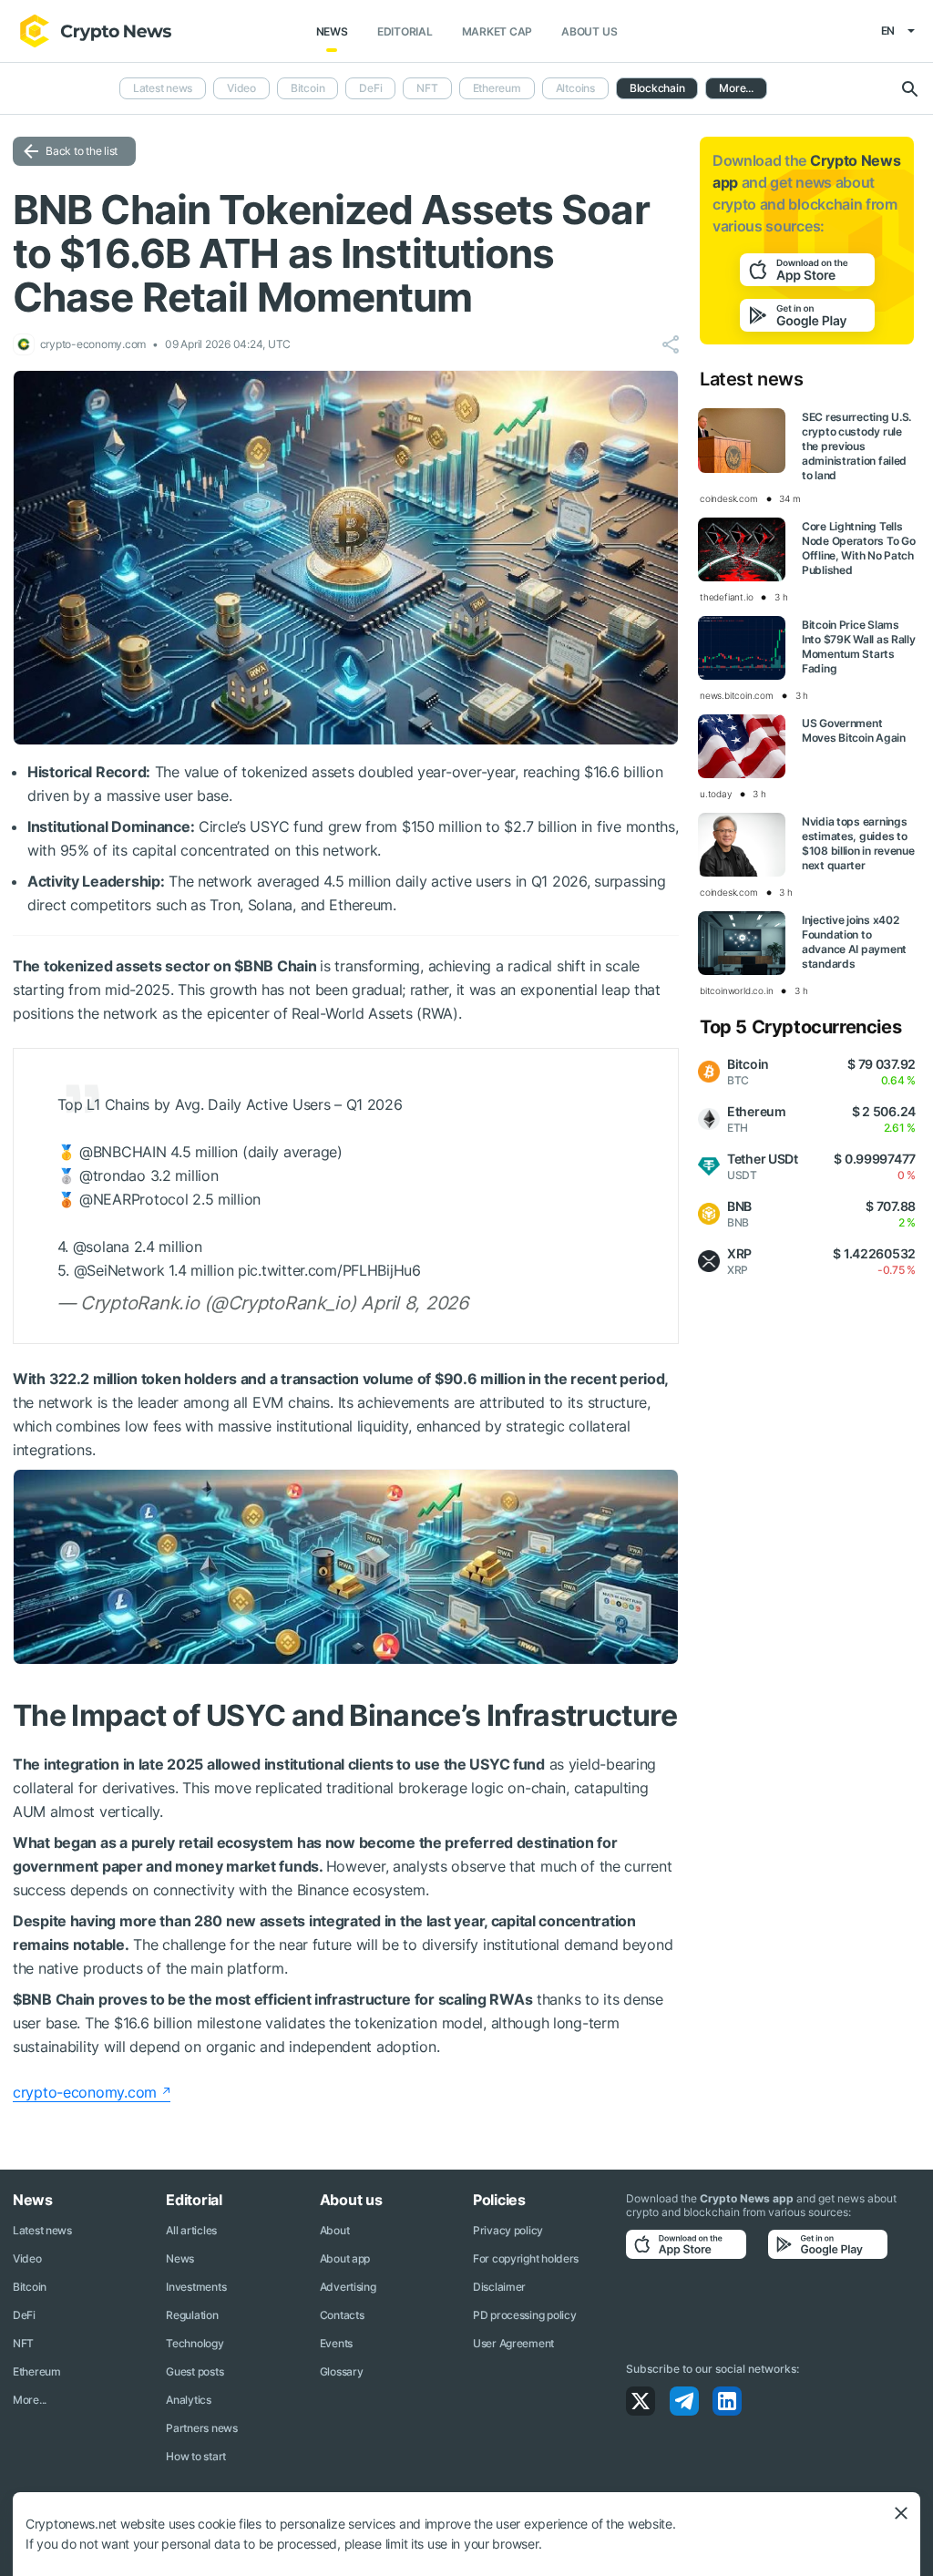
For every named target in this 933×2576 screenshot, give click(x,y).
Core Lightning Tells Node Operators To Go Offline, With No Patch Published (858, 548)
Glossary (342, 2371)
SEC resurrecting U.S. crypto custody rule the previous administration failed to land (856, 446)
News (332, 31)
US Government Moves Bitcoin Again (854, 730)
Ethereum (497, 88)
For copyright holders (526, 2258)
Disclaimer (499, 2287)
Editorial (405, 31)
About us (589, 31)
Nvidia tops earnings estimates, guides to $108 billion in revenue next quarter (858, 843)
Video (241, 88)
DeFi (370, 88)
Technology (195, 2343)
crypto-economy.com (85, 2092)
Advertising (348, 2287)
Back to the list (82, 151)
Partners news (201, 2428)
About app (345, 2258)
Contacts (342, 2315)
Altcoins (575, 88)
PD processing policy (524, 2315)
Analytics (188, 2400)
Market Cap (497, 31)
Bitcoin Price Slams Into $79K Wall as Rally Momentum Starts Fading (859, 647)
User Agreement (513, 2343)
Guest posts (195, 2371)
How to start (196, 2456)
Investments (196, 2287)
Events (336, 2343)
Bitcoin (308, 88)
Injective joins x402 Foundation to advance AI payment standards (854, 942)
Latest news (163, 88)
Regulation (192, 2315)
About (335, 2230)
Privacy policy (508, 2230)
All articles (191, 2230)
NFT (427, 88)
